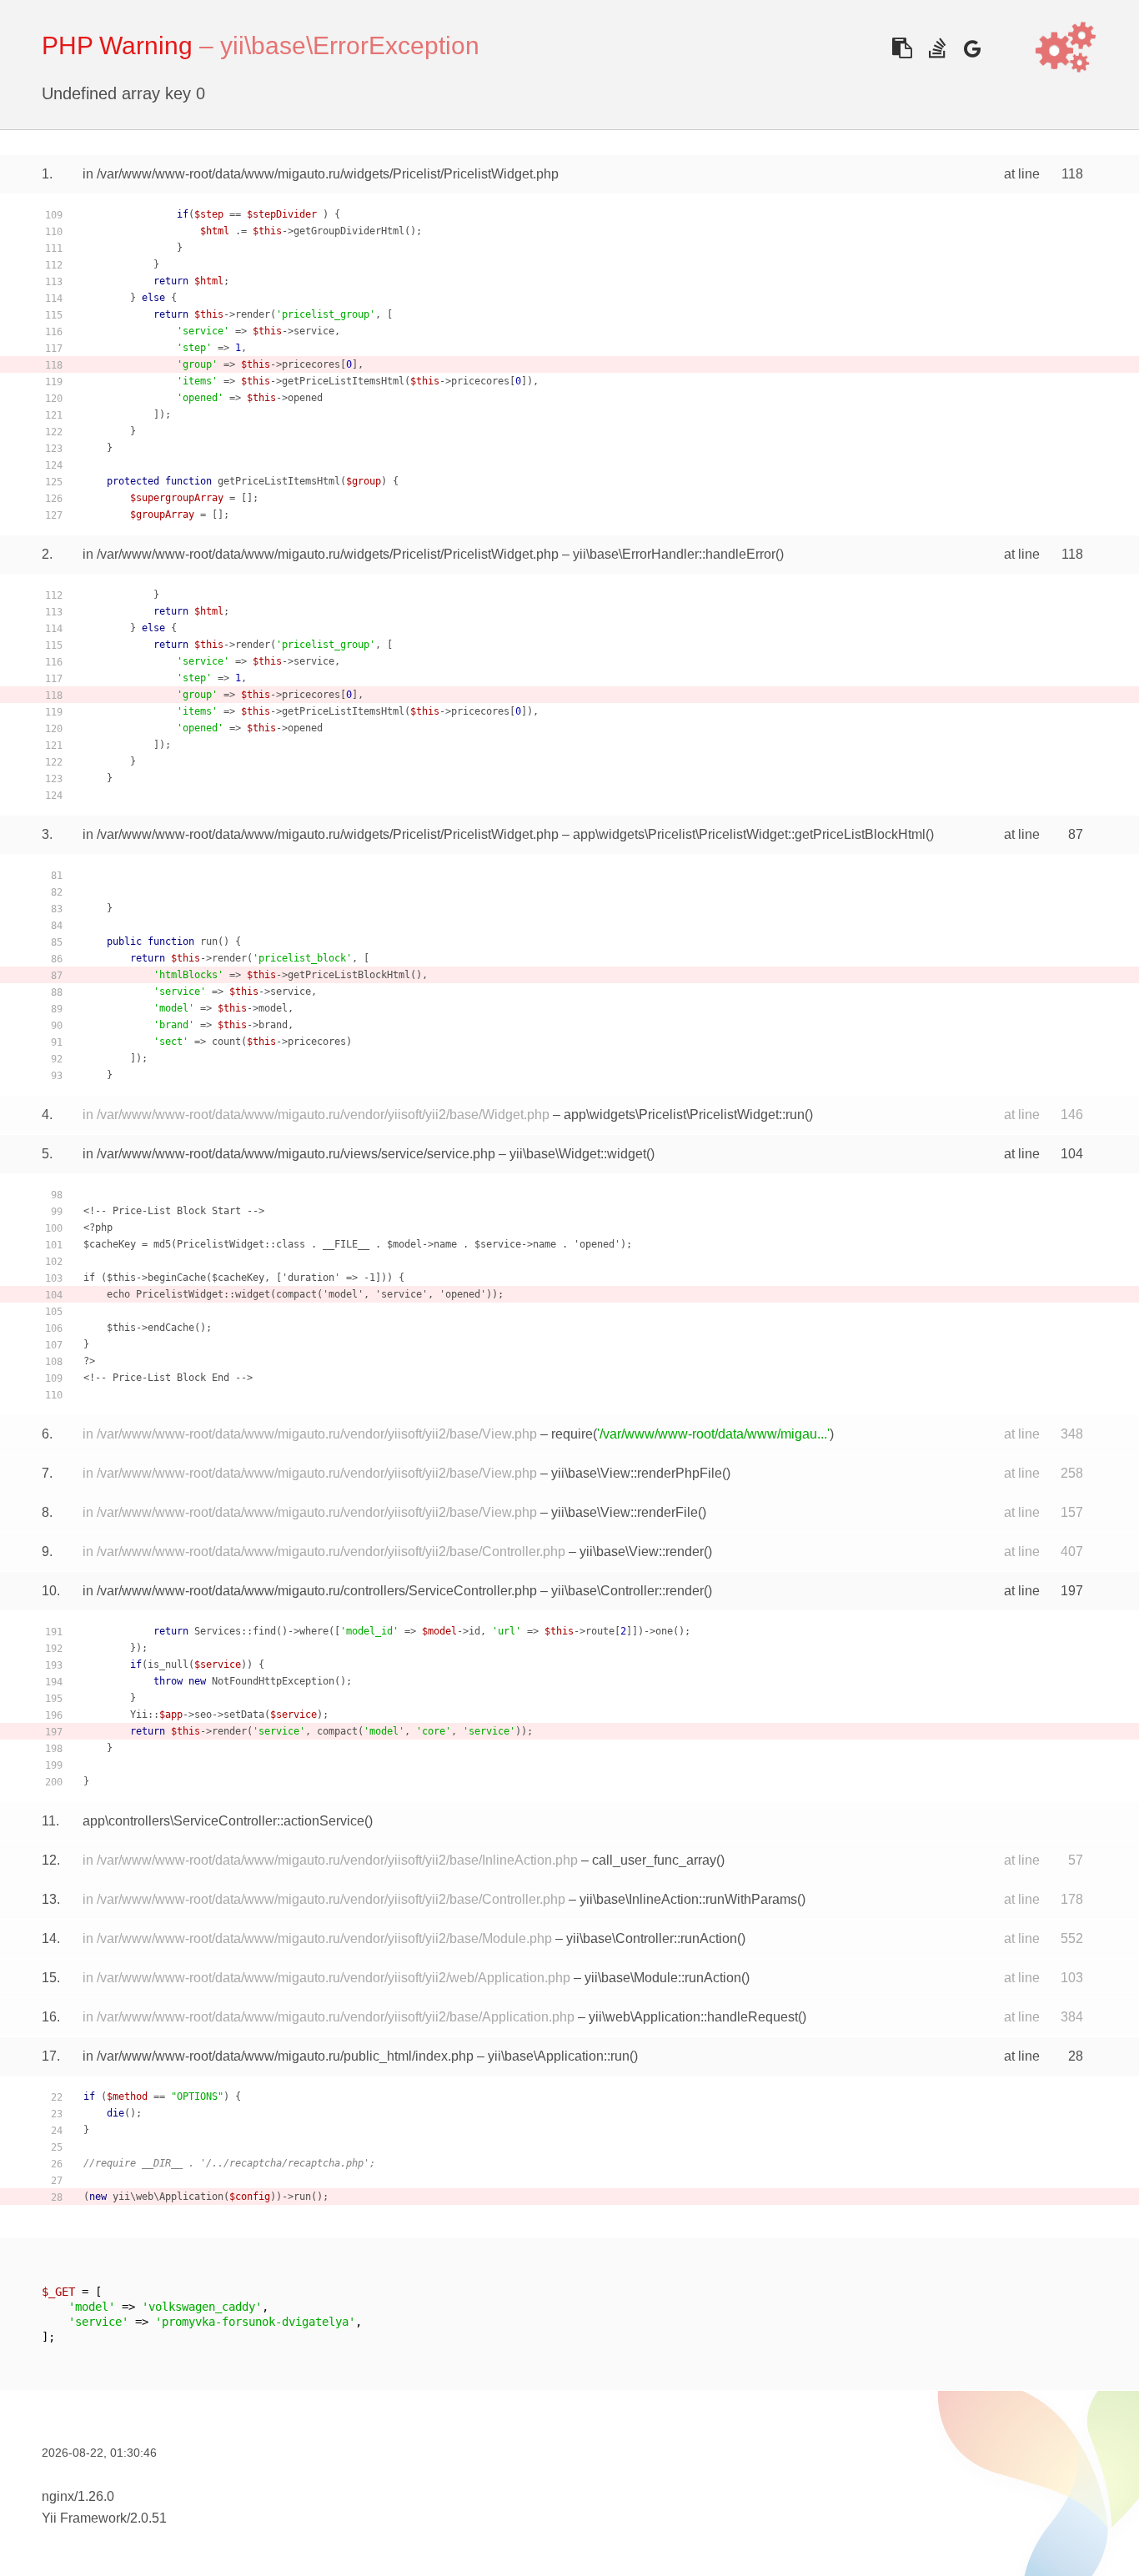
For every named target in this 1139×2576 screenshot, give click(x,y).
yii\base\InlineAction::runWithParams (688, 1899)
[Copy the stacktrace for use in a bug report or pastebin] (902, 48)
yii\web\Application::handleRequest (693, 2017)
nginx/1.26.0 (78, 2496)
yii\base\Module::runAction (663, 1978)
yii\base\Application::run (559, 2056)
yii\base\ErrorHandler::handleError (674, 554)
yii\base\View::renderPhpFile (637, 1473)
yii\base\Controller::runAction (652, 1938)
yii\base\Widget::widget (578, 1154)
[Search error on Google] (972, 48)
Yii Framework (84, 2518)
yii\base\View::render (642, 1552)
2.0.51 (148, 2518)
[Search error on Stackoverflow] (937, 48)
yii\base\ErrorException (350, 45)
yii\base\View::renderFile (625, 1512)
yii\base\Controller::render (627, 1591)
